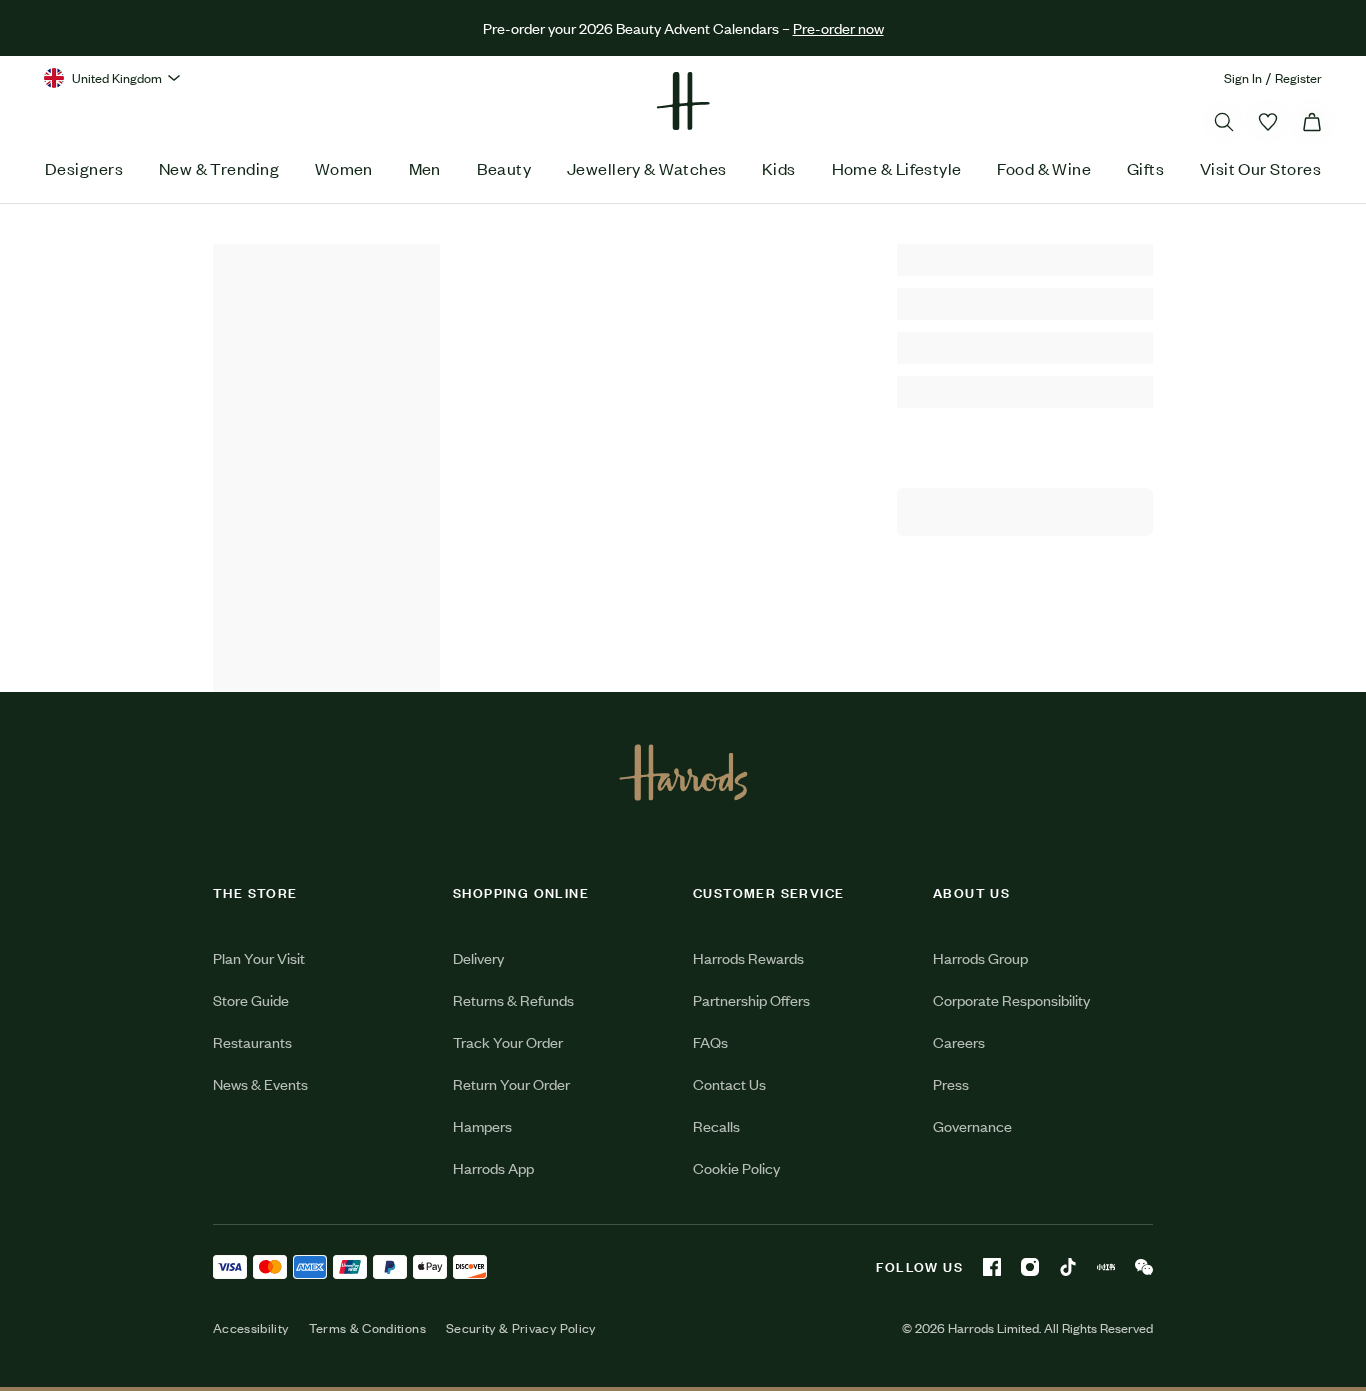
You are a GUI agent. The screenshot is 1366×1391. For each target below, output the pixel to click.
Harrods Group (980, 957)
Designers (84, 168)
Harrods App (493, 1167)
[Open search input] (1224, 122)
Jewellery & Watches (647, 168)
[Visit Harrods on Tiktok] (1068, 1267)
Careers (959, 1041)
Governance (972, 1125)
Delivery (478, 957)
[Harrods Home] (683, 101)
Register (1298, 77)
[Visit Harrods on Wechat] (1144, 1267)
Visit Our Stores (1260, 168)
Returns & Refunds (513, 999)
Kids (779, 168)
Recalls (716, 1125)
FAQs (710, 1041)
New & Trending (219, 168)
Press (951, 1083)
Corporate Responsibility (1011, 999)
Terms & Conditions (367, 1328)
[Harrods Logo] (683, 772)
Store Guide (251, 999)
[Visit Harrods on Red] (1106, 1267)
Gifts (1145, 168)
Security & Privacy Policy (521, 1328)
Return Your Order (511, 1083)
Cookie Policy (736, 1167)
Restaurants (252, 1041)
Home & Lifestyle (897, 168)
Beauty (504, 168)
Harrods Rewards (748, 957)
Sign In (1243, 77)
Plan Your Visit (259, 957)
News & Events (260, 1083)
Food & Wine (1044, 168)
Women (344, 168)
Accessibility (251, 1328)
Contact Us (729, 1083)
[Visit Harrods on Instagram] (1030, 1267)
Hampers (482, 1125)
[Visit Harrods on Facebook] (992, 1267)
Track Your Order (508, 1041)
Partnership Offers (751, 999)
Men (425, 168)
